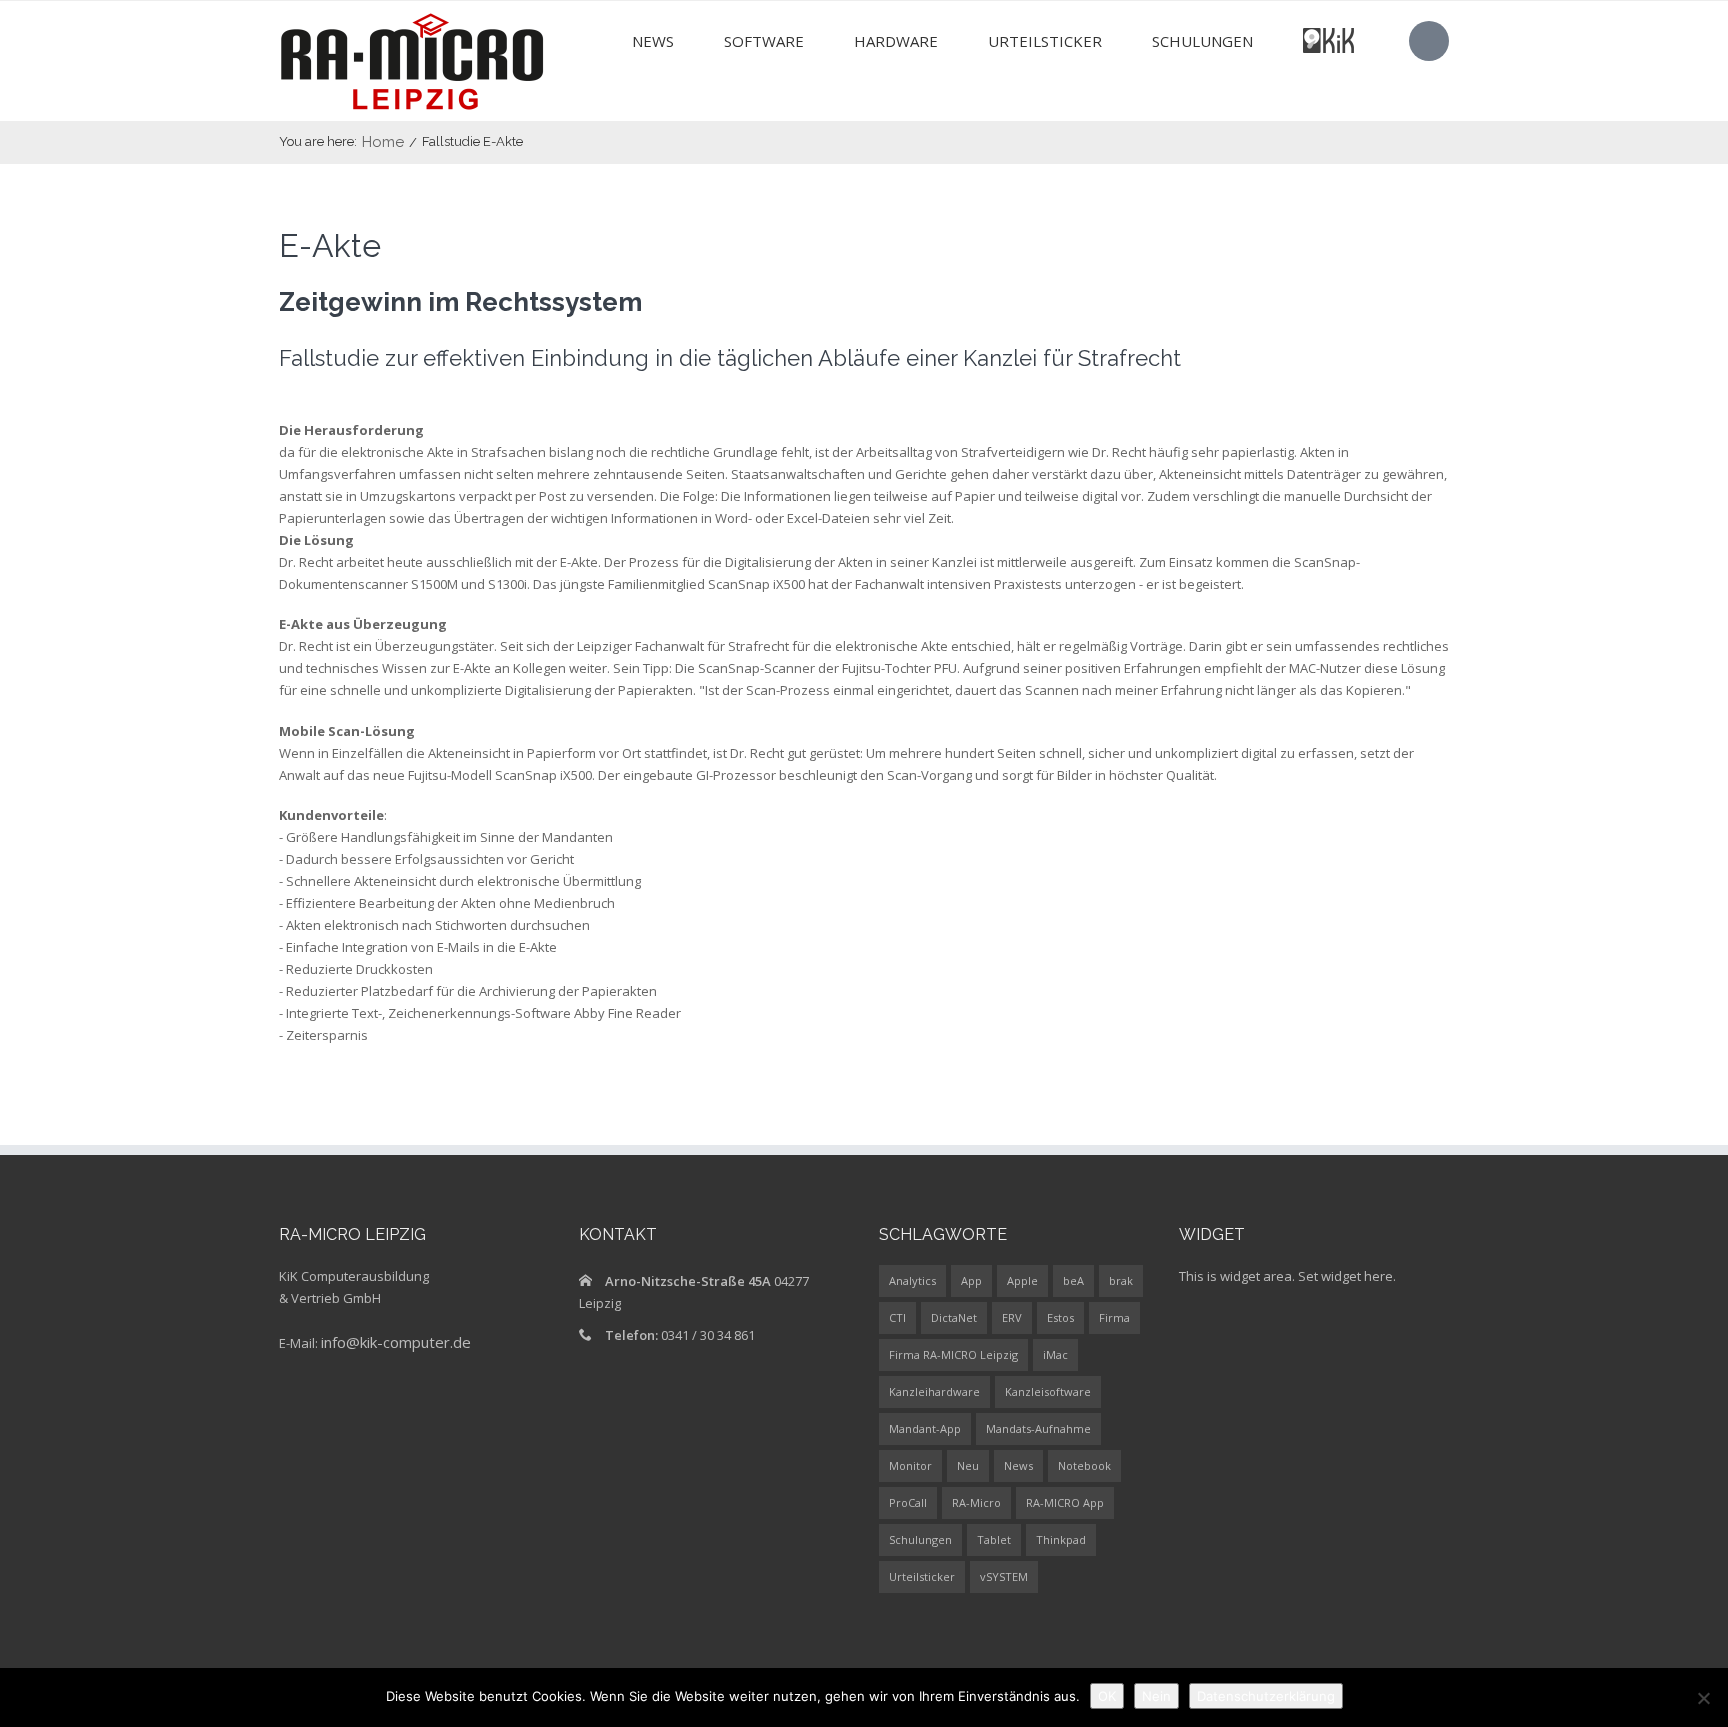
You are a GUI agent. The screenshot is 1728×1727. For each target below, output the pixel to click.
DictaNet (954, 1317)
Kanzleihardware (934, 1391)
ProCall (908, 1502)
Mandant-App (925, 1428)
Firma (1114, 1317)
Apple (1022, 1280)
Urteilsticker (1045, 41)
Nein (1156, 1696)
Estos (1060, 1317)
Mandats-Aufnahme (1038, 1428)
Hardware (896, 41)
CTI (897, 1317)
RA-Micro (976, 1502)
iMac (1055, 1354)
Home (383, 142)
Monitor (910, 1465)
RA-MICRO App (1065, 1502)
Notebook (1084, 1465)
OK (1107, 1696)
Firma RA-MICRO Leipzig (953, 1354)
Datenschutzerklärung (1266, 1696)
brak (1121, 1280)
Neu (968, 1465)
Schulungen (1202, 41)
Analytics (912, 1280)
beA (1073, 1280)
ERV (1012, 1317)
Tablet (994, 1539)
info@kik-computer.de (396, 1342)
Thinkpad (1061, 1539)
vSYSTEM (1004, 1576)
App (971, 1280)
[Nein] (1703, 1698)
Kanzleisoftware (1048, 1391)
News (653, 41)
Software (764, 41)
